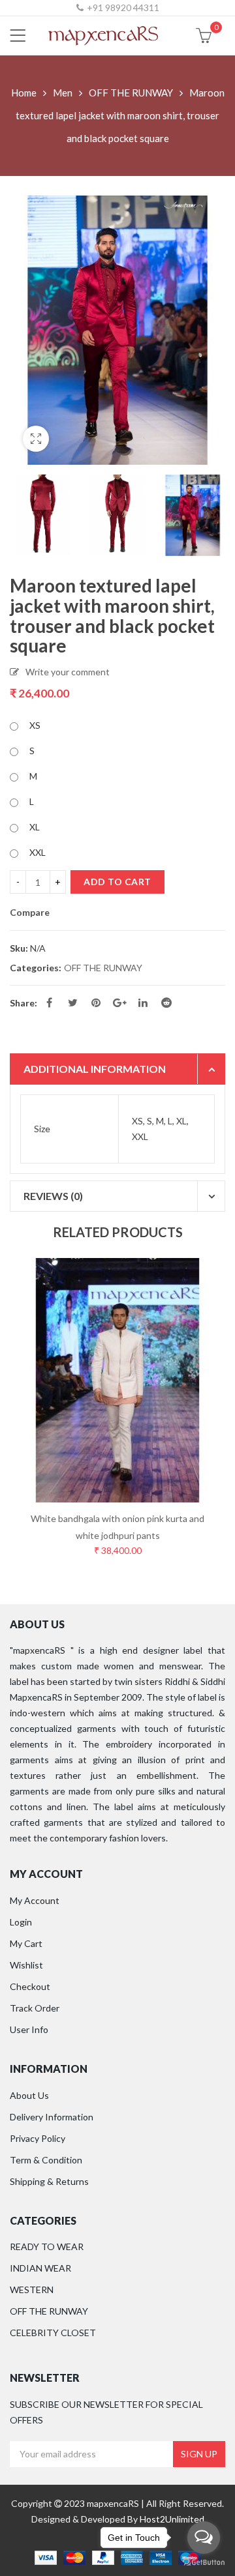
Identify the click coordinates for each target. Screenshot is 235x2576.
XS (35, 725)
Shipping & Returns (49, 2181)
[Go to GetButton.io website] (204, 2563)
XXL (38, 852)
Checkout (30, 1986)
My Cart (26, 1943)
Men (63, 93)
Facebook (49, 1003)
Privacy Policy (38, 2138)
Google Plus (119, 1003)
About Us (29, 2095)
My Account (35, 1900)
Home (24, 93)
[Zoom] (36, 439)
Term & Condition (46, 2160)
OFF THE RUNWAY (131, 93)
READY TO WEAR (47, 2247)
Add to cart (117, 882)
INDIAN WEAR (40, 2268)
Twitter (72, 1003)
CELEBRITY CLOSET (53, 2333)
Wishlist (26, 1965)
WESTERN (32, 2290)
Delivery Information (52, 2117)
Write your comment (68, 672)
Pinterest (96, 1003)
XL (35, 827)
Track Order (35, 2008)
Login (21, 1922)
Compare (30, 913)
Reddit (166, 1003)
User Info (29, 2029)
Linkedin (143, 1003)
